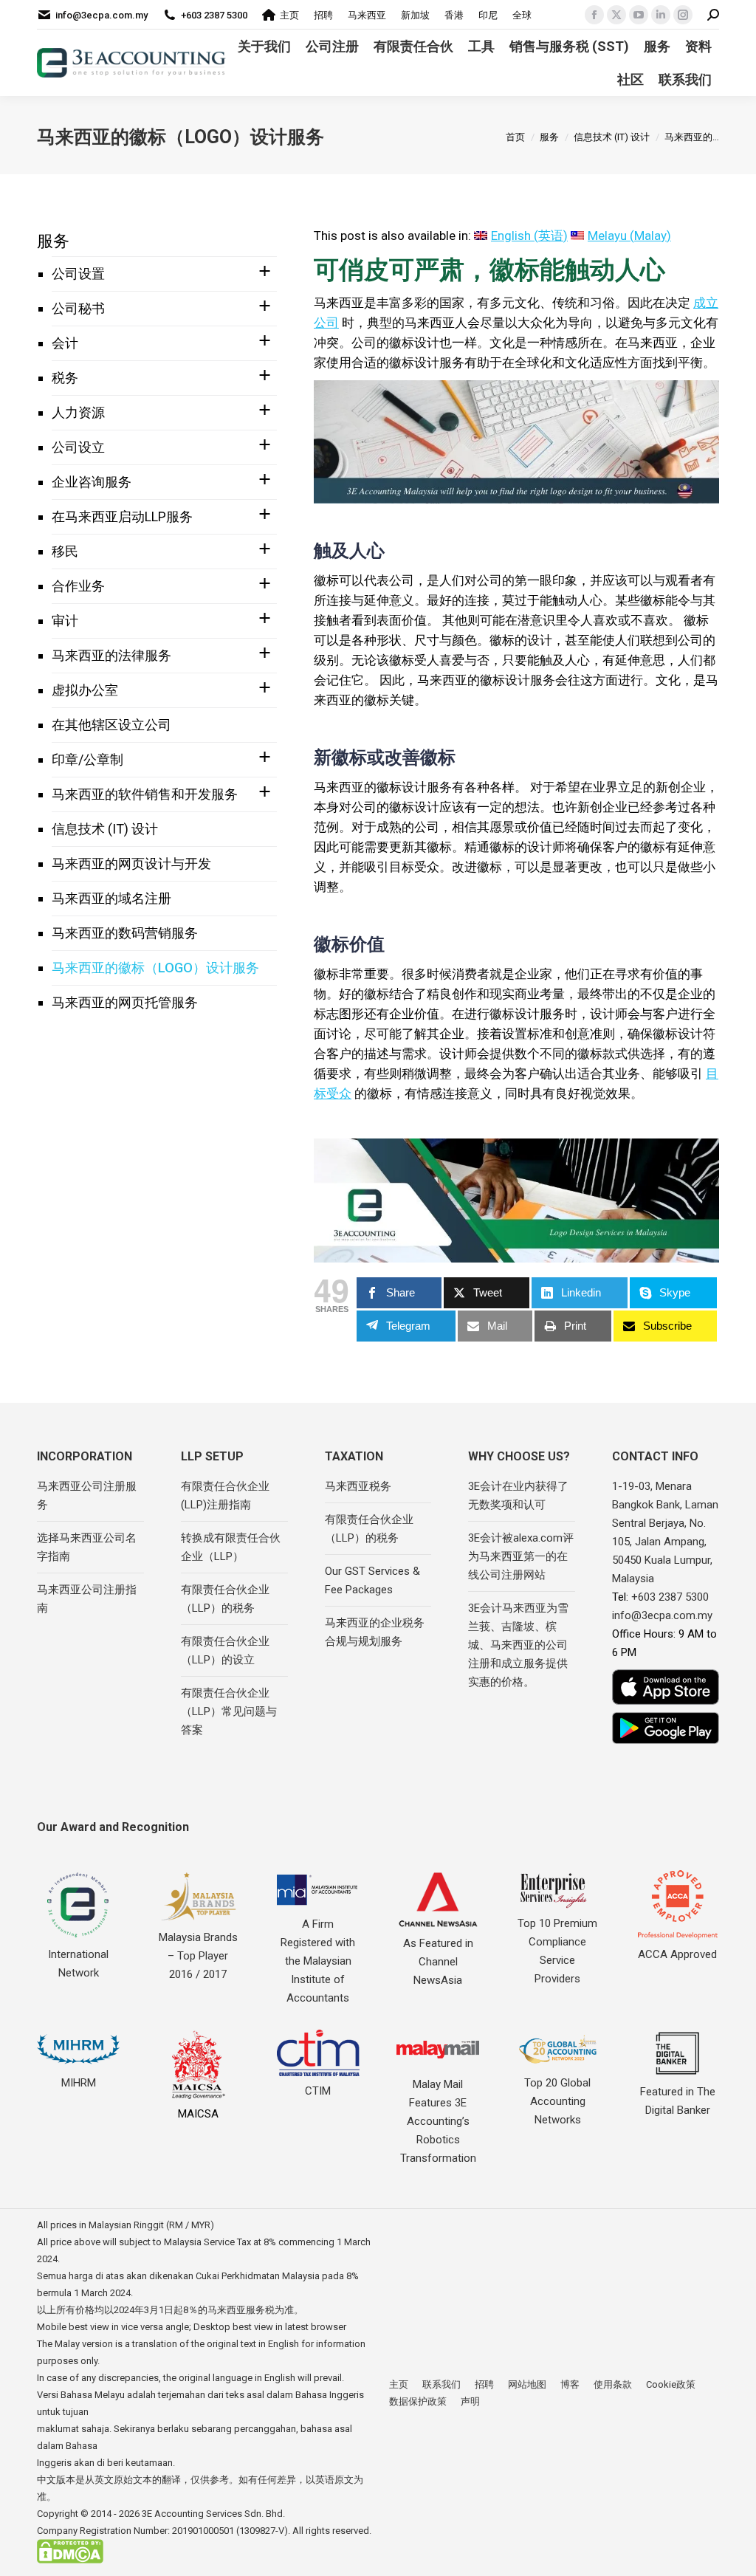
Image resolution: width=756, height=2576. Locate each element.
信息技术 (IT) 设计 (105, 829)
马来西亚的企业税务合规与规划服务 (375, 1632)
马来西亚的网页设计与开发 (131, 863)
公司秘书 (78, 308)
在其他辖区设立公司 (111, 725)
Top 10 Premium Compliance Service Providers (557, 1951)
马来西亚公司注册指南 (87, 1599)
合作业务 (78, 586)
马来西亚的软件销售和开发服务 (145, 794)
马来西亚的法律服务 (111, 655)
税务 (65, 378)
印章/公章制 (87, 759)
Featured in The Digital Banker (678, 2101)
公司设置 (78, 274)
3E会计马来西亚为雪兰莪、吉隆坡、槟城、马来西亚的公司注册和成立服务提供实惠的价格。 (518, 1645)
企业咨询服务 (92, 482)
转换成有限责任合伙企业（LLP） (231, 1547)
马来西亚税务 (358, 1486)
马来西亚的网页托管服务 (125, 1002)
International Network (78, 1964)
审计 (65, 621)
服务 (53, 241)
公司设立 (78, 447)
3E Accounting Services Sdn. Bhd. (213, 2514)
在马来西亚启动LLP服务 (122, 516)
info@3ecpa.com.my (102, 15)
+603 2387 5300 (214, 15)
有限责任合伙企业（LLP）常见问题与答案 (229, 1711)
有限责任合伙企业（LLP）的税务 (225, 1599)
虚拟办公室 (85, 690)
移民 (65, 551)
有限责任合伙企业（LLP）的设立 (225, 1651)
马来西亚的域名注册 (111, 898)
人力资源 (78, 412)
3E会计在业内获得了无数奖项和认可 (518, 1495)
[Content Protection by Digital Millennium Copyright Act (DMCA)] (70, 2560)
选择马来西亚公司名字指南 (87, 1547)
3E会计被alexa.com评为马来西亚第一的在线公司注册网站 (521, 1556)
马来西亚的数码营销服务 (125, 933)
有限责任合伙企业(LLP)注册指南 (225, 1495)
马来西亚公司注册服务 (87, 1495)
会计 (65, 343)
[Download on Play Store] (666, 1728)
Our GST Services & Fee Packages (372, 1580)
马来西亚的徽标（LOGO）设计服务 (155, 968)
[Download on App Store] (666, 1687)
